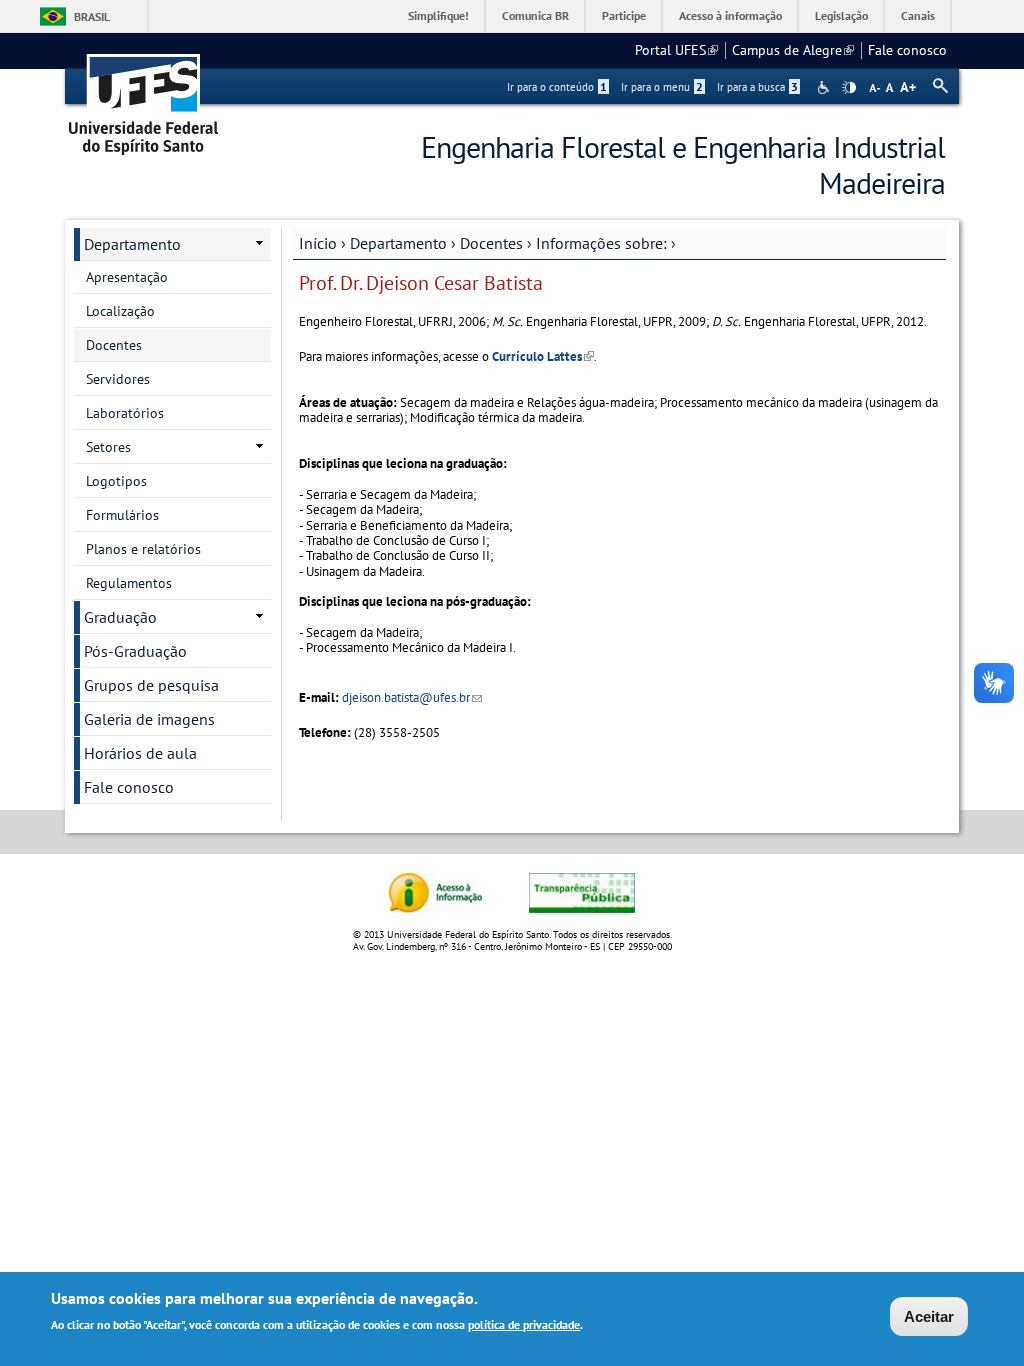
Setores (108, 447)
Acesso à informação (730, 15)
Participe (624, 15)
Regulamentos (129, 583)
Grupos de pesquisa (151, 685)
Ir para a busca (757, 87)
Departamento (398, 243)
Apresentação (127, 277)
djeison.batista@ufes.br (412, 697)
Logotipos (116, 481)
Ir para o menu (662, 87)
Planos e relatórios (143, 549)
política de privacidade (524, 1324)
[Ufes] (144, 97)
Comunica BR (535, 15)
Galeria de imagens (149, 719)
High (849, 88)
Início (318, 243)
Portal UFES (676, 50)
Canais (918, 15)
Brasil (92, 16)
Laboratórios (125, 413)
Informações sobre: (601, 243)
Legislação (841, 15)
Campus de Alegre (793, 50)
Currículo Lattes (543, 356)
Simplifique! (438, 15)
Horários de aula (140, 753)
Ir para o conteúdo (557, 87)
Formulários (122, 515)
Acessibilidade (825, 87)
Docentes (491, 243)
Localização (120, 311)
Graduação (120, 617)
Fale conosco (907, 50)
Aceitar (929, 1316)
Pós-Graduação (135, 651)
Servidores (118, 379)
